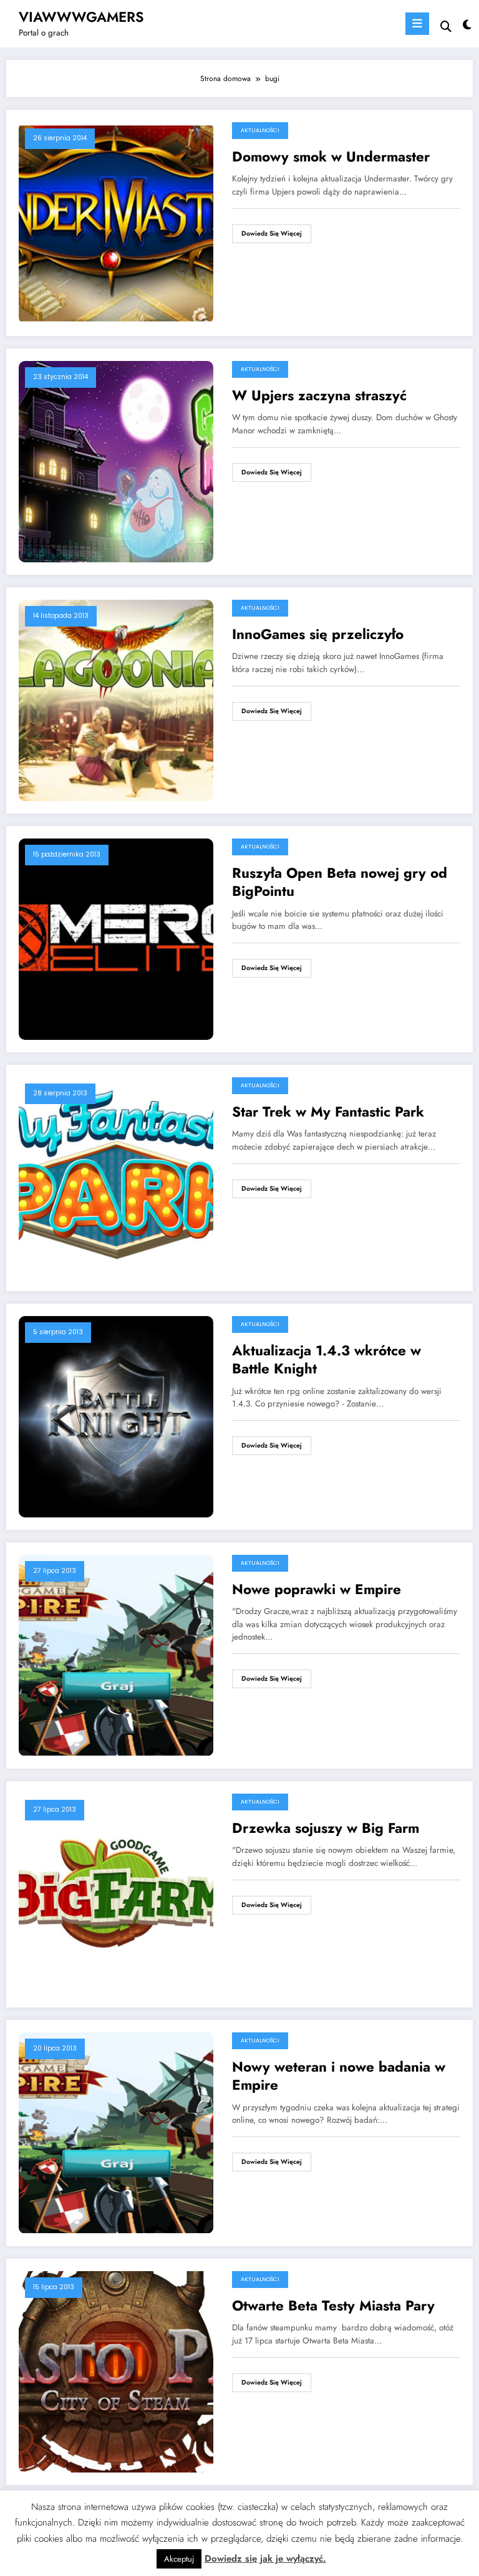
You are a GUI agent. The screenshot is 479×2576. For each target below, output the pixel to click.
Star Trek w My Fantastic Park (328, 1112)
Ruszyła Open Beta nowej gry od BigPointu (340, 882)
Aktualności (260, 130)
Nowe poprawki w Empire (317, 1589)
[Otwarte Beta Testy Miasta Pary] (116, 2371)
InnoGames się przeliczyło (318, 634)
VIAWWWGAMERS (81, 17)
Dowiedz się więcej (272, 233)
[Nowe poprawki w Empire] (116, 1655)
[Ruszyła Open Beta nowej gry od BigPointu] (116, 938)
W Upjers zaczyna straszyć (319, 396)
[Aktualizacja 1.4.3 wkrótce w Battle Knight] (116, 1416)
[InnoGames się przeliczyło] (116, 699)
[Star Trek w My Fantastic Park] (116, 1177)
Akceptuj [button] (179, 2559)
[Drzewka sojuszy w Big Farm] (116, 1893)
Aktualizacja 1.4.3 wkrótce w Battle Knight (327, 1360)
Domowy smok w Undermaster (331, 157)
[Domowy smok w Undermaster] (116, 222)
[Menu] (417, 24)
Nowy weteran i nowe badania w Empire (339, 2076)
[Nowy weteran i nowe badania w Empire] (116, 2132)
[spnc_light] (466, 25)
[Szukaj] (446, 26)
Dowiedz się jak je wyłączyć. (265, 2559)
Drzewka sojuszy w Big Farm (326, 1828)
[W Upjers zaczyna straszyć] (116, 461)
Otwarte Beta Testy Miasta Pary (333, 2306)
